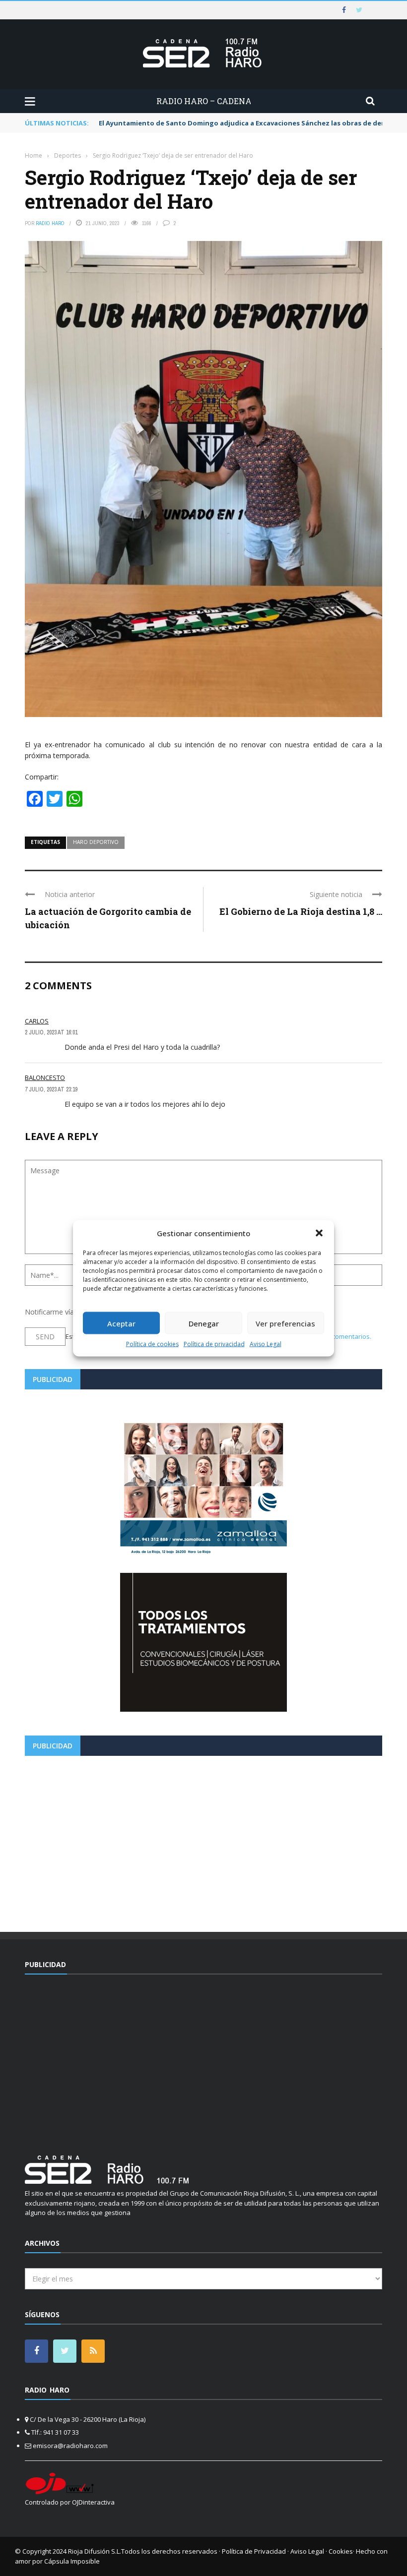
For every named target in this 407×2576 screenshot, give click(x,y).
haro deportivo (96, 842)
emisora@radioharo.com (70, 2446)
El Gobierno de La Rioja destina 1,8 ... (301, 911)
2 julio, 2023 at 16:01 (51, 1032)
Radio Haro (50, 223)
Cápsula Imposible (72, 2561)
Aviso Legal (266, 1344)
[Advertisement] (203, 1840)
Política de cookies (152, 1344)
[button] (319, 1233)
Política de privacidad (214, 1344)
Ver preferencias (285, 1323)
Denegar (204, 1323)
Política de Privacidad (254, 2551)
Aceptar (121, 1323)
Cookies (341, 2551)
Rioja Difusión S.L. (95, 2551)
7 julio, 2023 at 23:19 (51, 1089)
